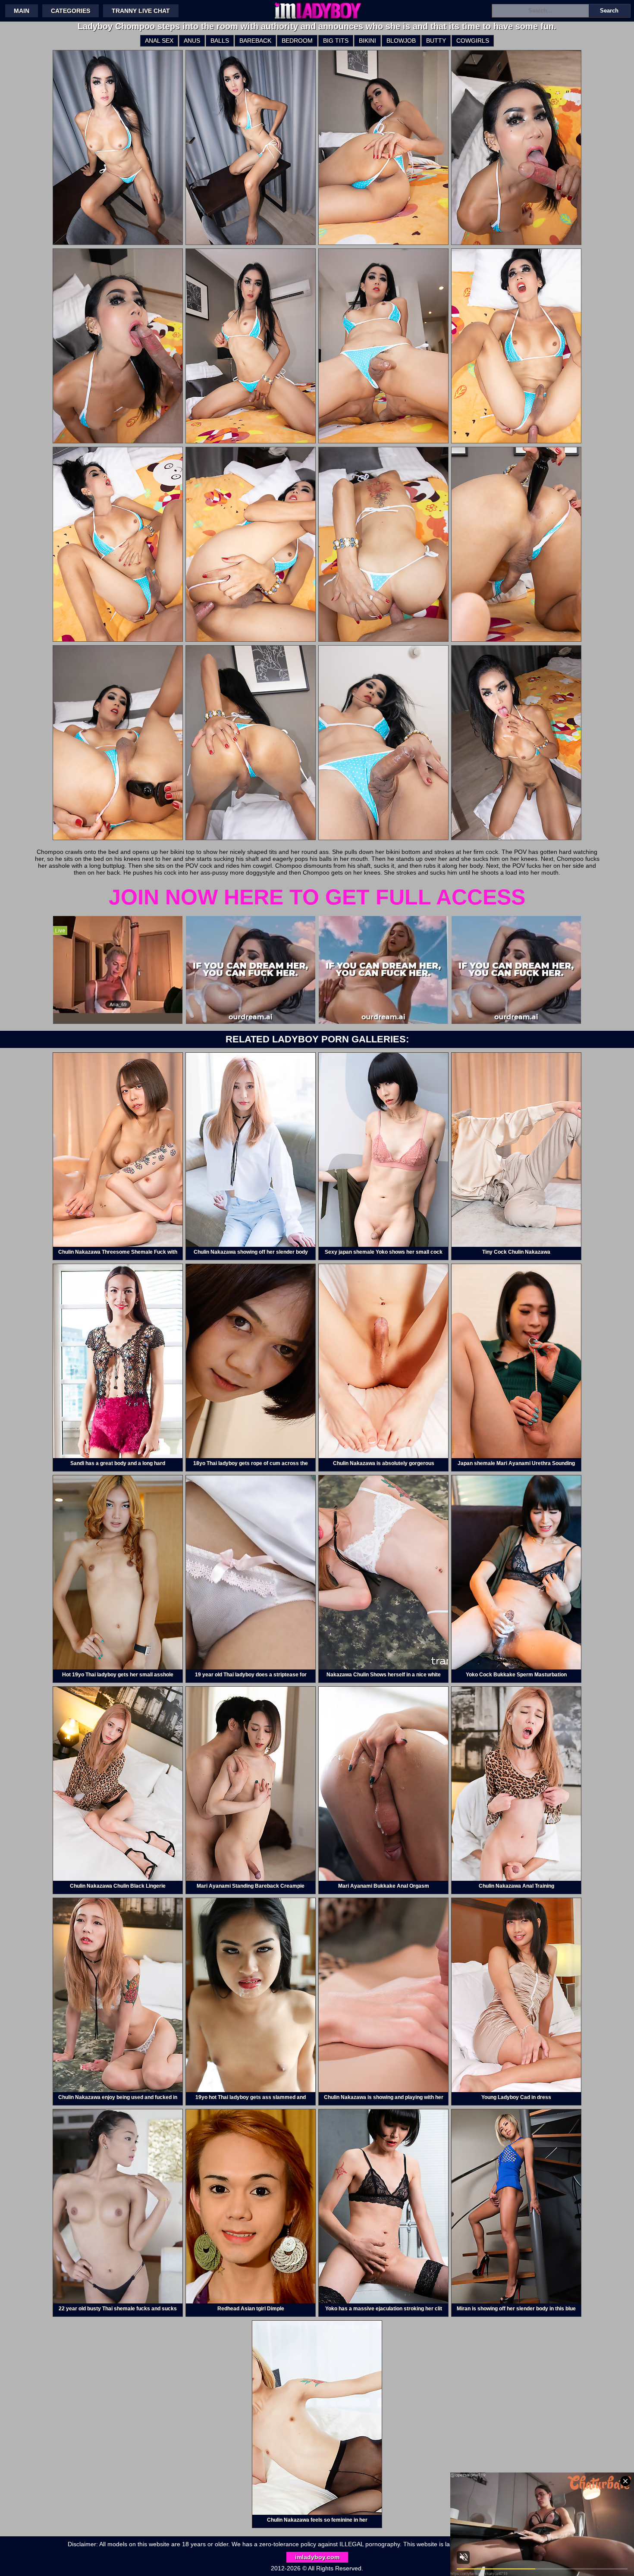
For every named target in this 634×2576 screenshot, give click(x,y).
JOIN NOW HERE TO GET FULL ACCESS (317, 897)
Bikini (367, 41)
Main (22, 11)
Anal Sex (159, 41)
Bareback (255, 41)
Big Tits (336, 41)
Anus (192, 41)
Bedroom (297, 41)
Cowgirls (473, 41)
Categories (71, 11)
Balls (220, 41)
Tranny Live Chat (141, 11)
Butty (436, 41)
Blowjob (401, 41)
